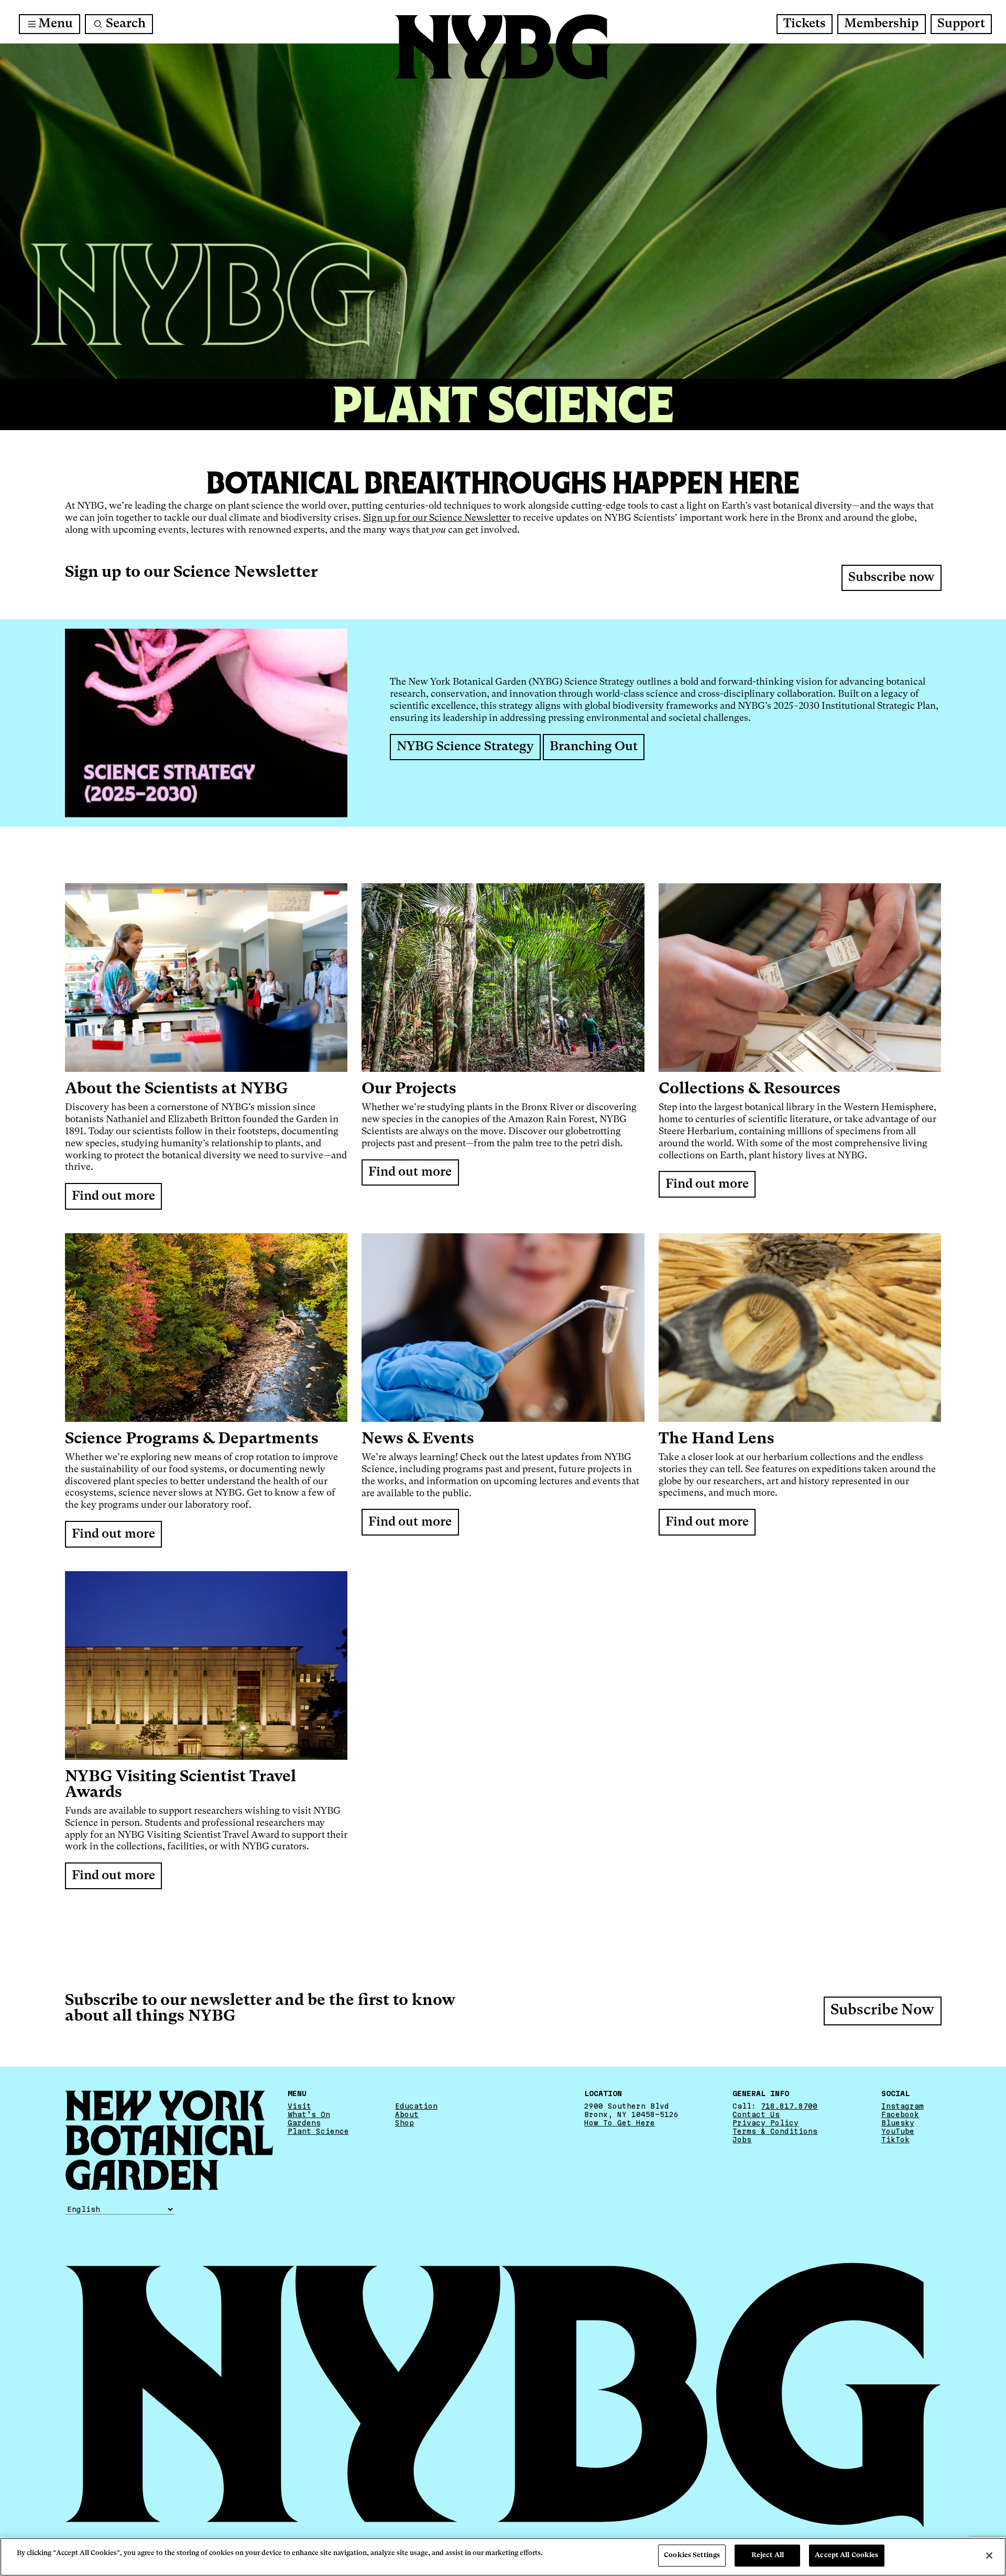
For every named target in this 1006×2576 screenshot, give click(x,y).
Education (416, 2106)
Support (961, 24)
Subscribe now (891, 578)
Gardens (304, 2123)
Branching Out (594, 747)
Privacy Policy (766, 2123)
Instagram (903, 2106)
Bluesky (898, 2123)
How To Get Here (620, 2123)
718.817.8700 (789, 2106)
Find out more (113, 1197)
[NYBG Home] (503, 47)
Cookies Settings (692, 2555)
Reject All (768, 2555)
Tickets (805, 24)
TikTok (895, 2140)
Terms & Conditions (775, 2131)
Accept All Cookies (846, 2555)
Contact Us (756, 2114)
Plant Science (318, 2131)
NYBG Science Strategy (465, 747)
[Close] (989, 2556)
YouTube (898, 2131)
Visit (299, 2106)
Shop (404, 2123)
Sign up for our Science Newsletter (437, 518)
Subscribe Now (882, 2011)
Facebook (900, 2114)
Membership (881, 24)
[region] (503, 2557)
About (407, 2114)
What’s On (309, 2114)
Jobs (742, 2140)
